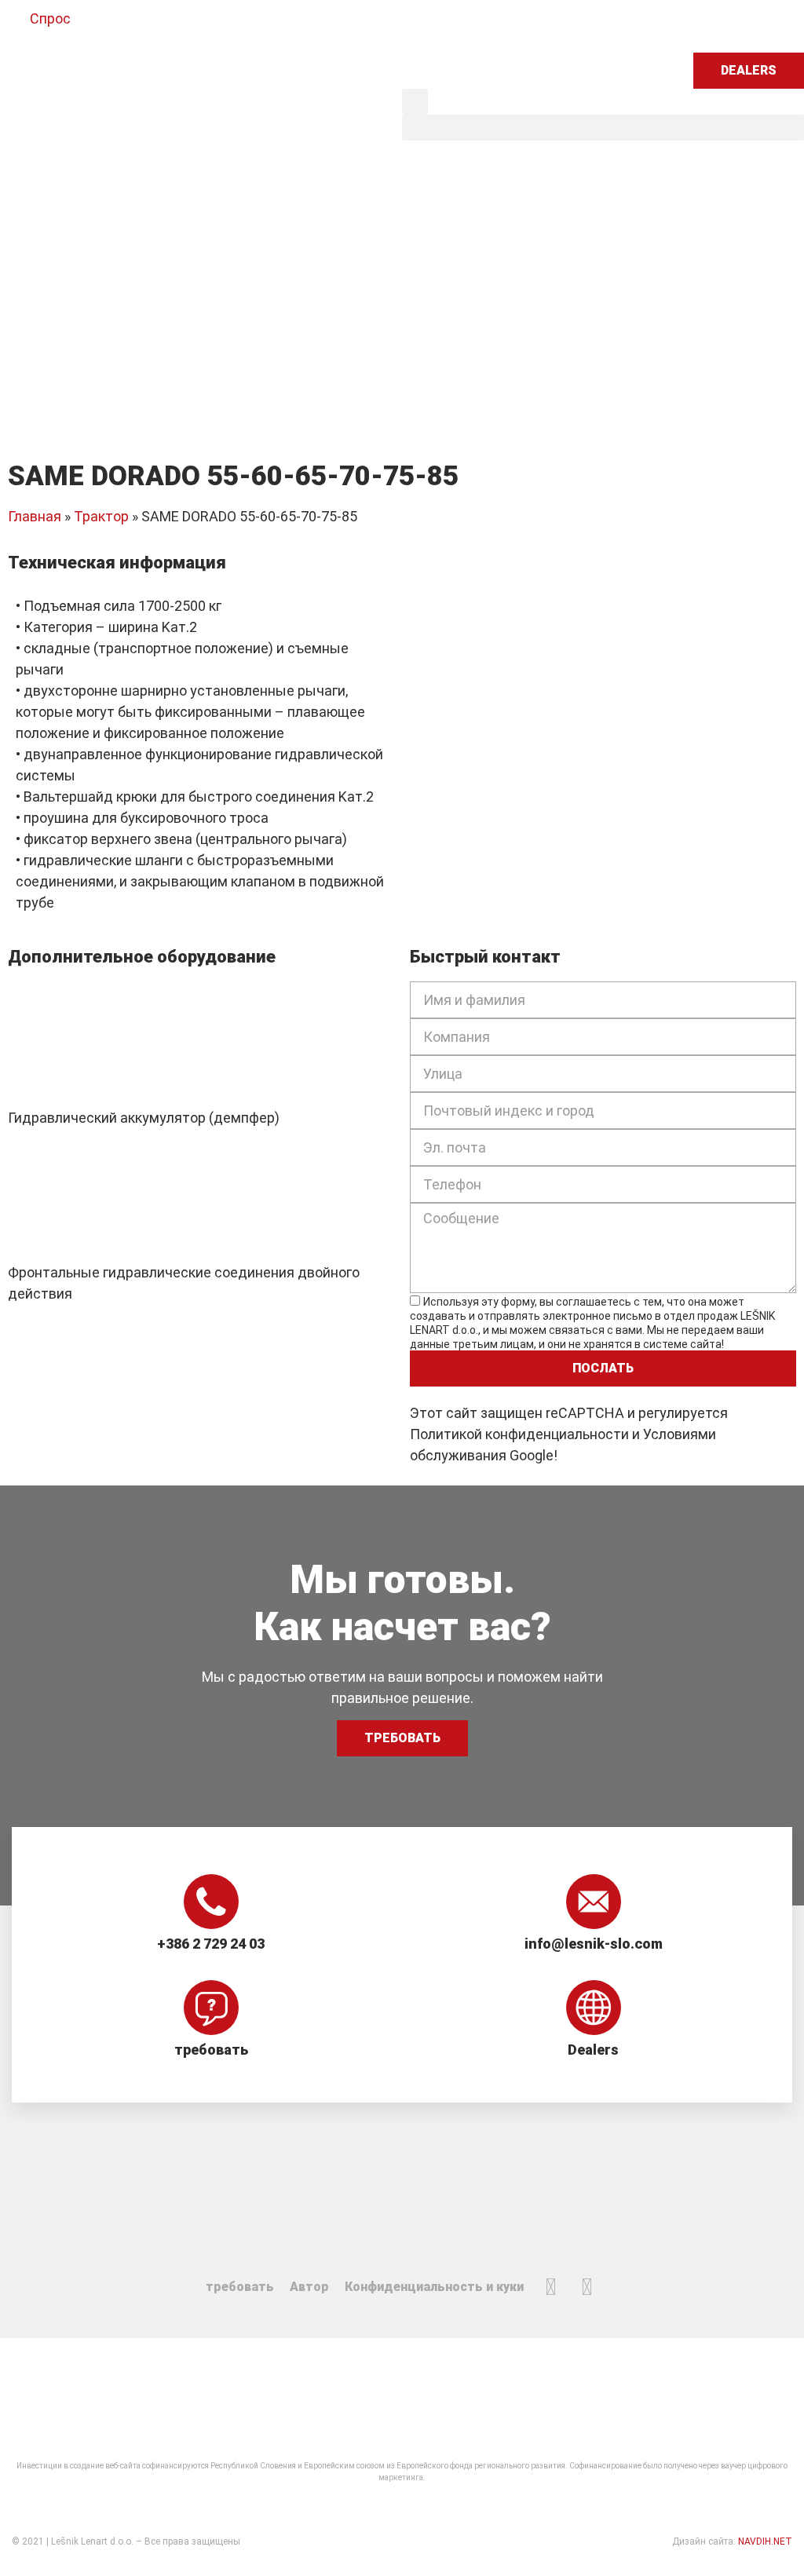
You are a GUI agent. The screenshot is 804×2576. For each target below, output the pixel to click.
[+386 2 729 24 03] (211, 1902)
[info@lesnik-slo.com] (594, 1902)
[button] (415, 102)
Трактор (101, 516)
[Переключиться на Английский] (461, 26)
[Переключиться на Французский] (521, 26)
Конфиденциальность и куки (434, 2287)
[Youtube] (587, 2287)
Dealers (593, 2050)
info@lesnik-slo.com (594, 1944)
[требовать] (211, 2008)
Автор (309, 2287)
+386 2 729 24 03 (211, 1944)
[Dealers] (594, 2008)
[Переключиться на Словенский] (431, 26)
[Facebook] (551, 2287)
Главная (35, 516)
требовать (211, 2050)
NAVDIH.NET (765, 2541)
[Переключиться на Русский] (550, 26)
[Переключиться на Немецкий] (491, 26)
